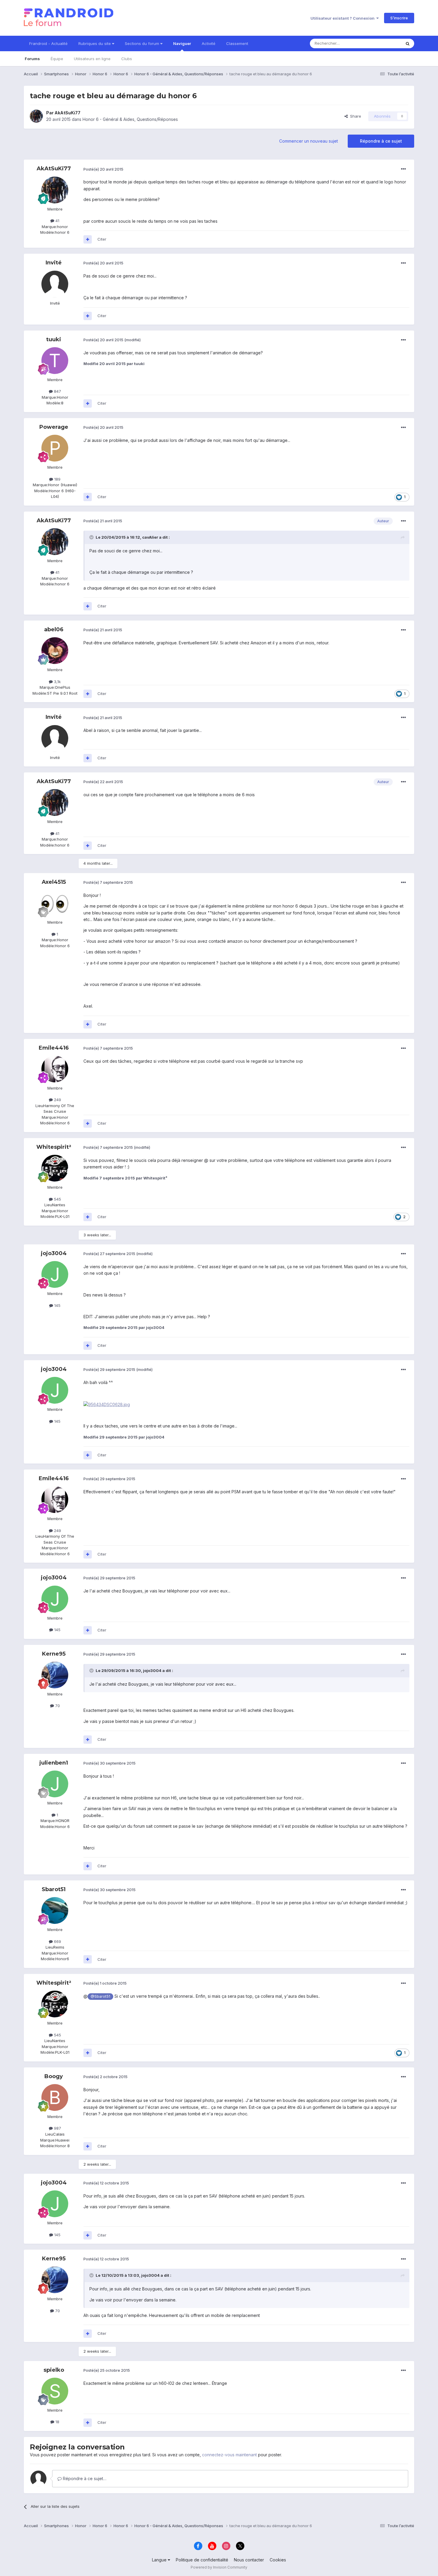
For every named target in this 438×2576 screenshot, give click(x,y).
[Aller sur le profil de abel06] (55, 651)
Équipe (57, 59)
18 (57, 2422)
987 (57, 2128)
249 (57, 1100)
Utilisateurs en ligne (92, 59)
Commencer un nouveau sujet (309, 141)
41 (57, 221)
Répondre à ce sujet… (84, 2478)
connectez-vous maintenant (229, 2455)
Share (354, 116)
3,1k (57, 682)
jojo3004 (54, 1253)
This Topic (384, 43)
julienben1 (54, 1763)
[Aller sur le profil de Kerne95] (55, 1675)
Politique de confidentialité (202, 2560)
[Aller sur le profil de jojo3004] (55, 1274)
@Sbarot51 (100, 1996)
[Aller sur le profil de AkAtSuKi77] (36, 116)
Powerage (54, 427)
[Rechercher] (408, 43)
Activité (209, 43)
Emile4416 (54, 1048)
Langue (160, 2560)
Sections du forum (143, 43)
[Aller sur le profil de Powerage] (55, 448)
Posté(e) (103, 169)
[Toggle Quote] (92, 537)
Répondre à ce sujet (381, 141)
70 (57, 1706)
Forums (32, 59)
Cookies (278, 2560)
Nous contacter (249, 2560)
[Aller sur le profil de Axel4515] (55, 903)
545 (57, 1199)
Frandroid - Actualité (48, 43)
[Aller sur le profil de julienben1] (55, 1784)
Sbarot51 (54, 1889)
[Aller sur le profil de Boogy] (55, 2097)
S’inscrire (399, 18)
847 (57, 391)
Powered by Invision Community (219, 2567)
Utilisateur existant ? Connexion (343, 18)
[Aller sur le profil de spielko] (55, 2391)
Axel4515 (54, 882)
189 (57, 479)
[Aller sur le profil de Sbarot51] (55, 1910)
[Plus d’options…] (403, 169)
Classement (237, 43)
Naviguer (182, 43)
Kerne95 (54, 1654)
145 (57, 1305)
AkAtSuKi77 (67, 113)
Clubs (127, 59)
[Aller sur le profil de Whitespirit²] (55, 1168)
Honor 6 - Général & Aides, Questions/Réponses (130, 119)
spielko (54, 2370)
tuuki (54, 339)
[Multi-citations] (88, 239)
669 (57, 1941)
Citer (102, 239)
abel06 (54, 629)
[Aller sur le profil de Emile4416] (55, 1069)
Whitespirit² (54, 1147)
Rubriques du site (95, 43)
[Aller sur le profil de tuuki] (55, 361)
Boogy (54, 2076)
